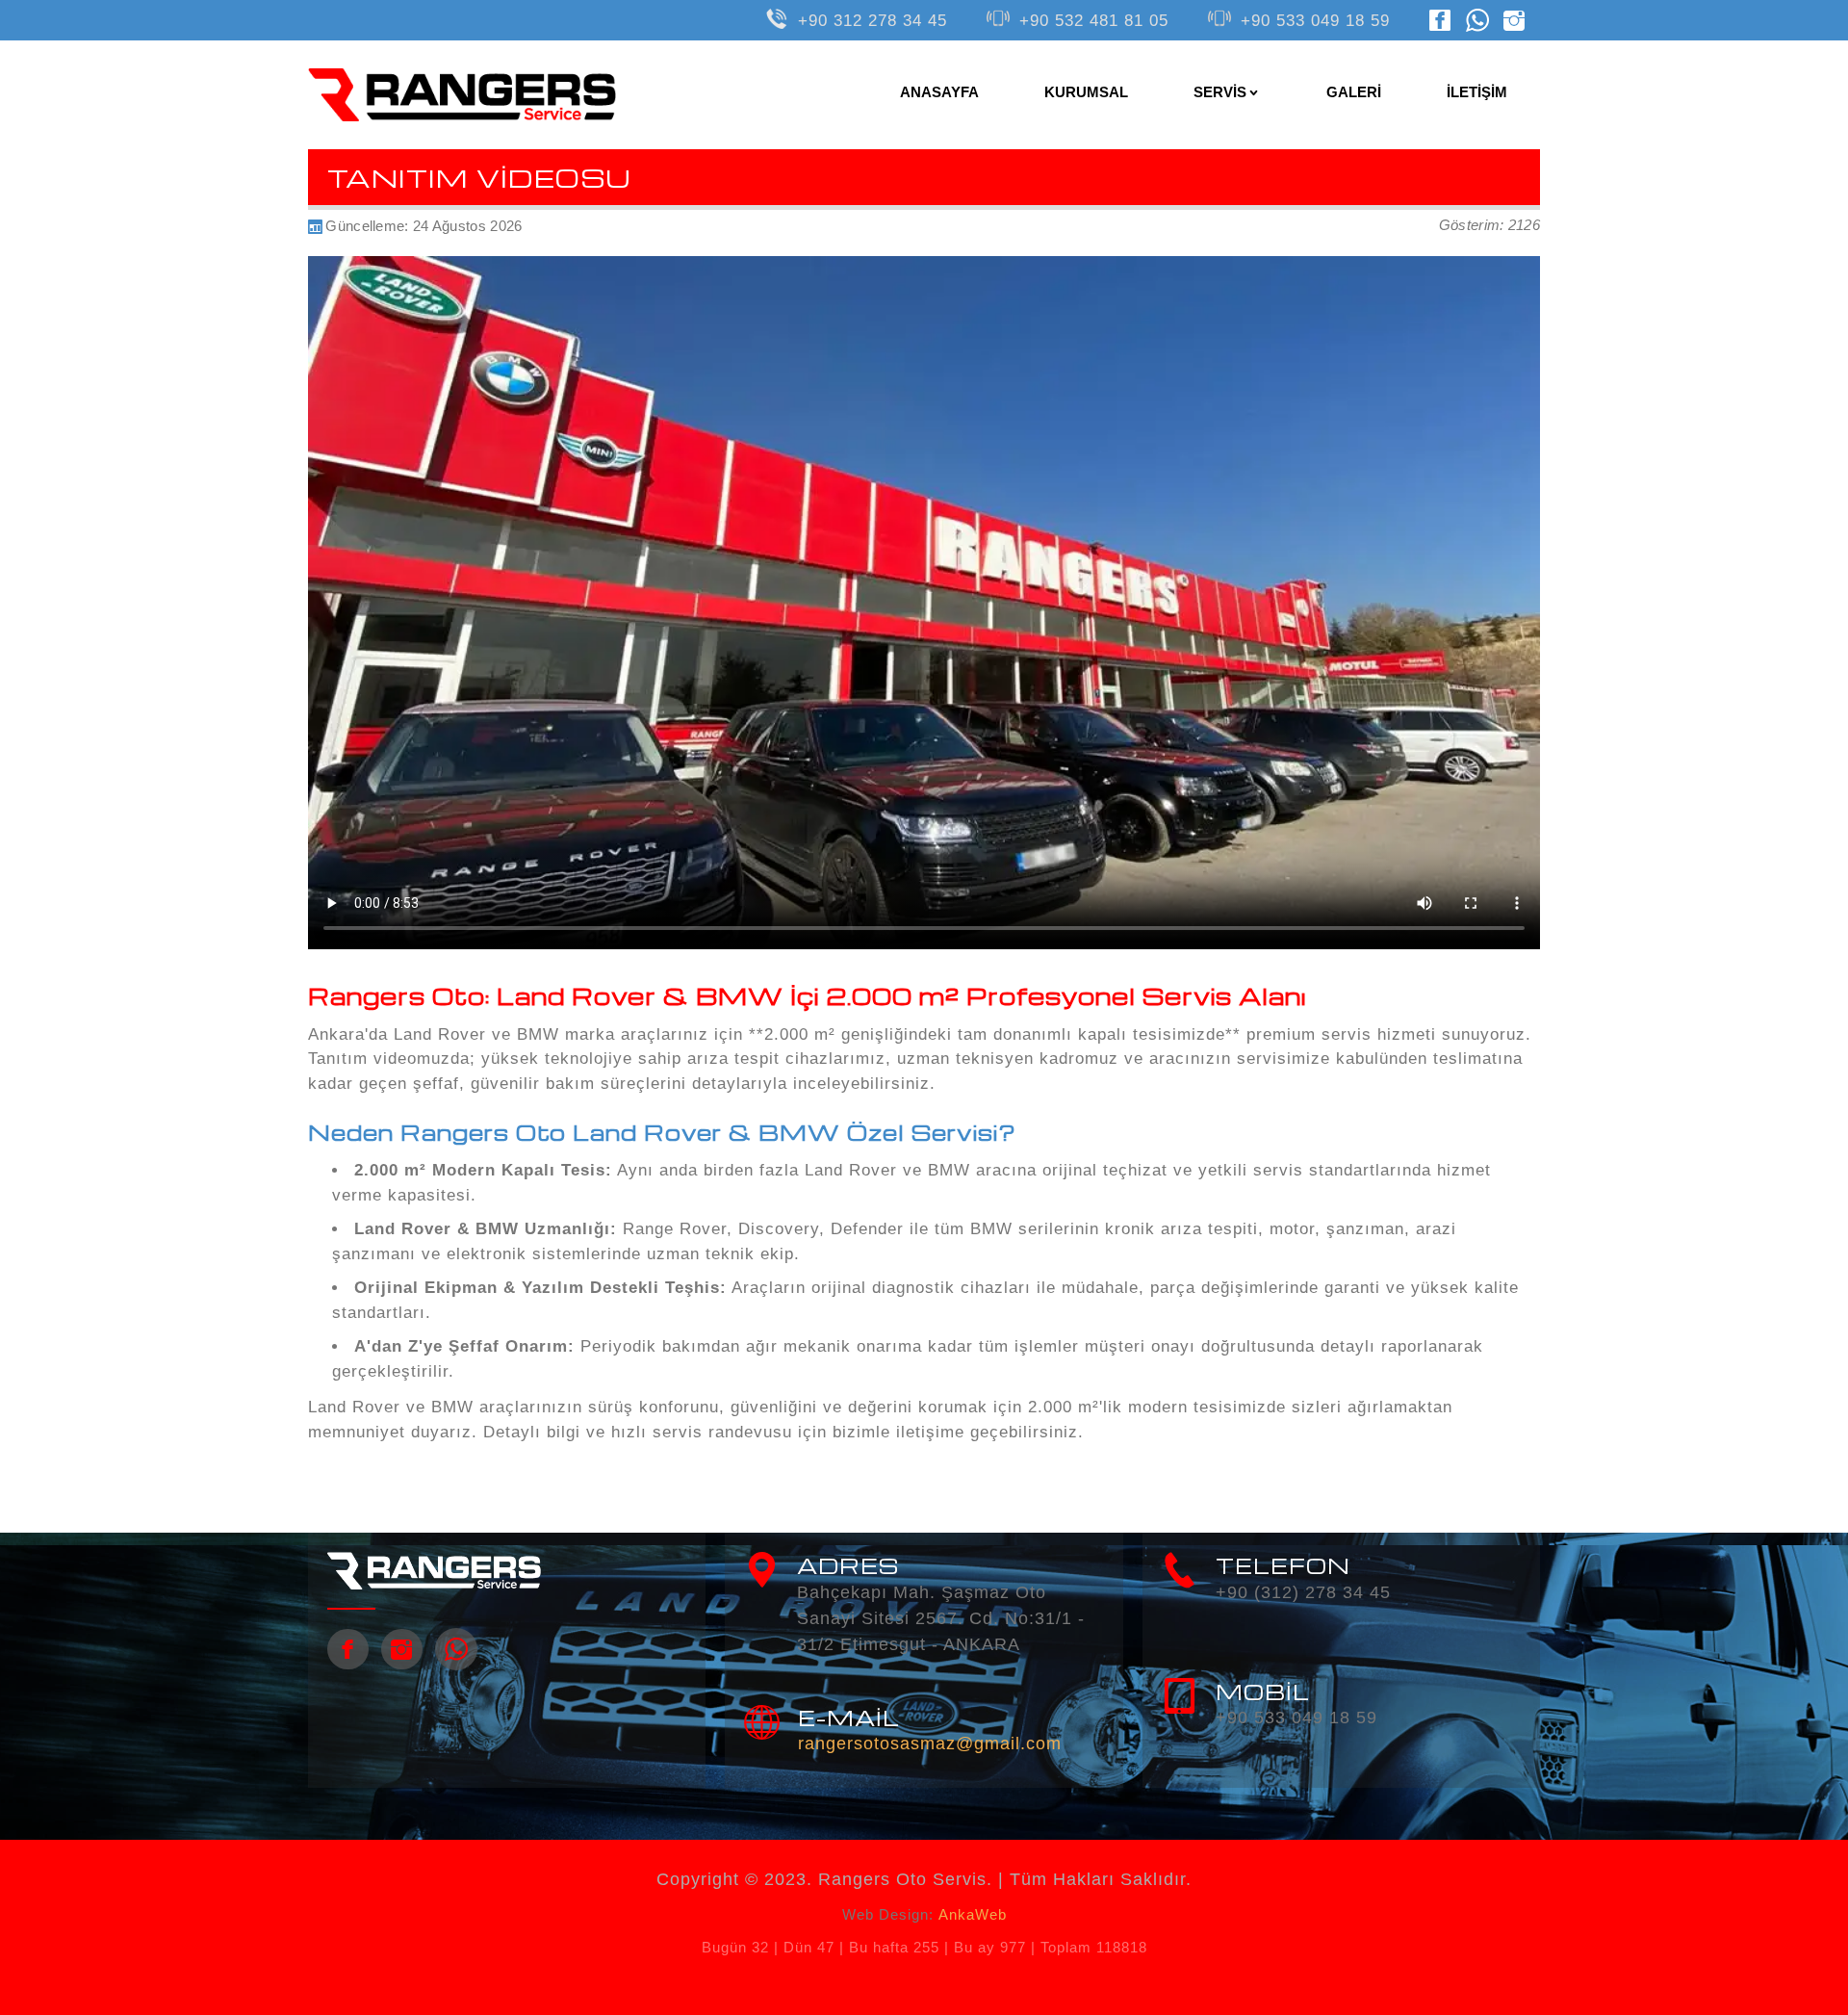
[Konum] (762, 1570)
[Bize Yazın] (456, 1649)
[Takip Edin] (402, 1649)
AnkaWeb (973, 1914)
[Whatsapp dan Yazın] (1477, 19)
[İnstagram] (1514, 19)
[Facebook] (1440, 19)
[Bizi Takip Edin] (348, 1649)
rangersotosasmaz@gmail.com (930, 1744)
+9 (1315, 21)
